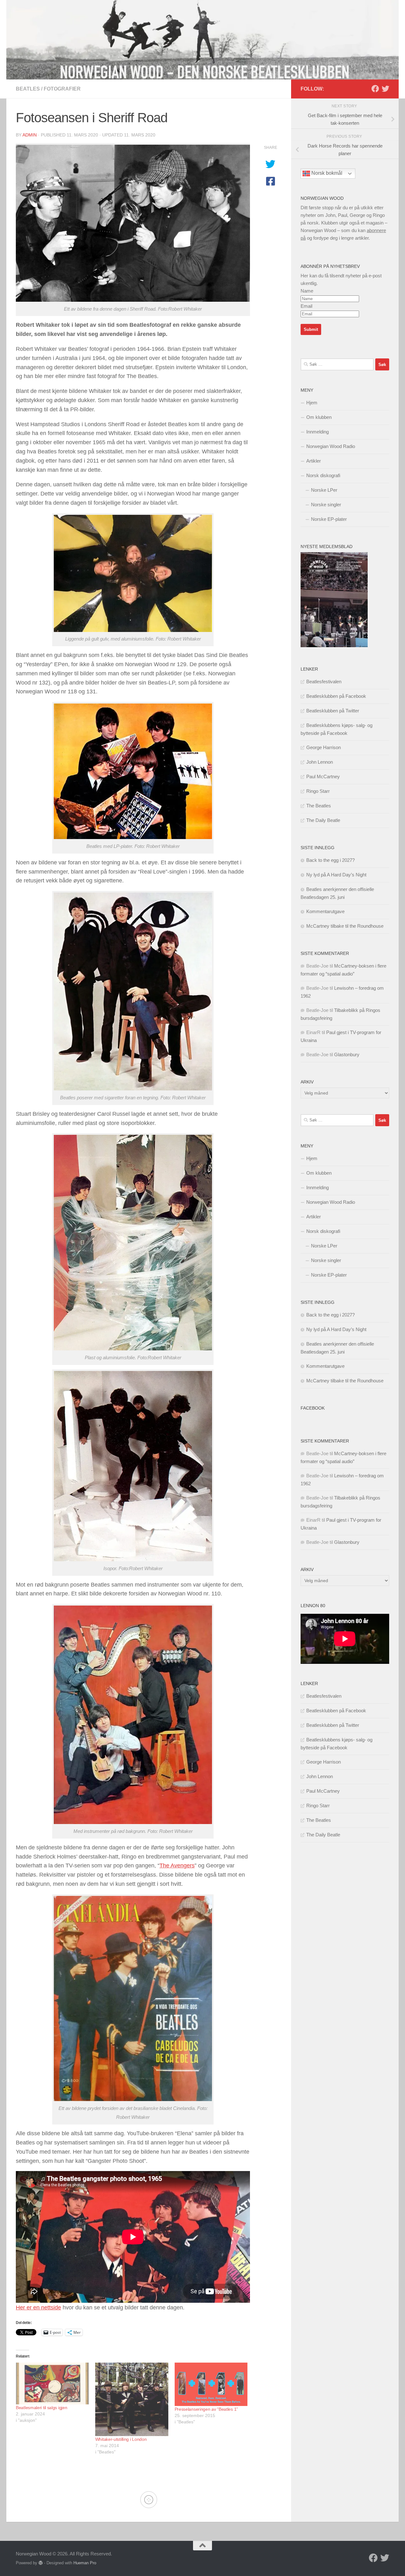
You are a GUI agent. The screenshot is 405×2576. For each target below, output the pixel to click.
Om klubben (319, 417)
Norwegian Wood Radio (331, 446)
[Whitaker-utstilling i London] (132, 2399)
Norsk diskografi (323, 475)
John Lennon (320, 762)
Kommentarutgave (325, 911)
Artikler (314, 461)
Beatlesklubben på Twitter (333, 711)
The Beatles (319, 806)
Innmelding (318, 432)
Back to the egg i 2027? (330, 860)
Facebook (313, 1408)
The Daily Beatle (323, 820)
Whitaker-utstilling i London (121, 2439)
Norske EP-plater (329, 519)
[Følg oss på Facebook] (375, 89)
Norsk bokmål (326, 173)
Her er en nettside (38, 2308)
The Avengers (177, 1866)
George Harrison (324, 747)
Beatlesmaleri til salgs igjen (41, 2408)
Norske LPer (324, 490)
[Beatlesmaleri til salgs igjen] (52, 2383)
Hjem (312, 403)
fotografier (62, 89)
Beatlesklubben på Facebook (336, 696)
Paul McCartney (323, 777)
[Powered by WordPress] (41, 2563)
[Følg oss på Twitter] (385, 89)
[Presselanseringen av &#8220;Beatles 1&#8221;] (211, 2384)
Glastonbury (347, 1054)
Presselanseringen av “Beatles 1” (206, 2409)
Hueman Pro (85, 2563)
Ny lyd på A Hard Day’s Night (336, 875)
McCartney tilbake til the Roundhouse (345, 926)
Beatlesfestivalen (324, 682)
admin (30, 135)
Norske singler (326, 505)
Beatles (28, 89)
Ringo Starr (318, 791)
